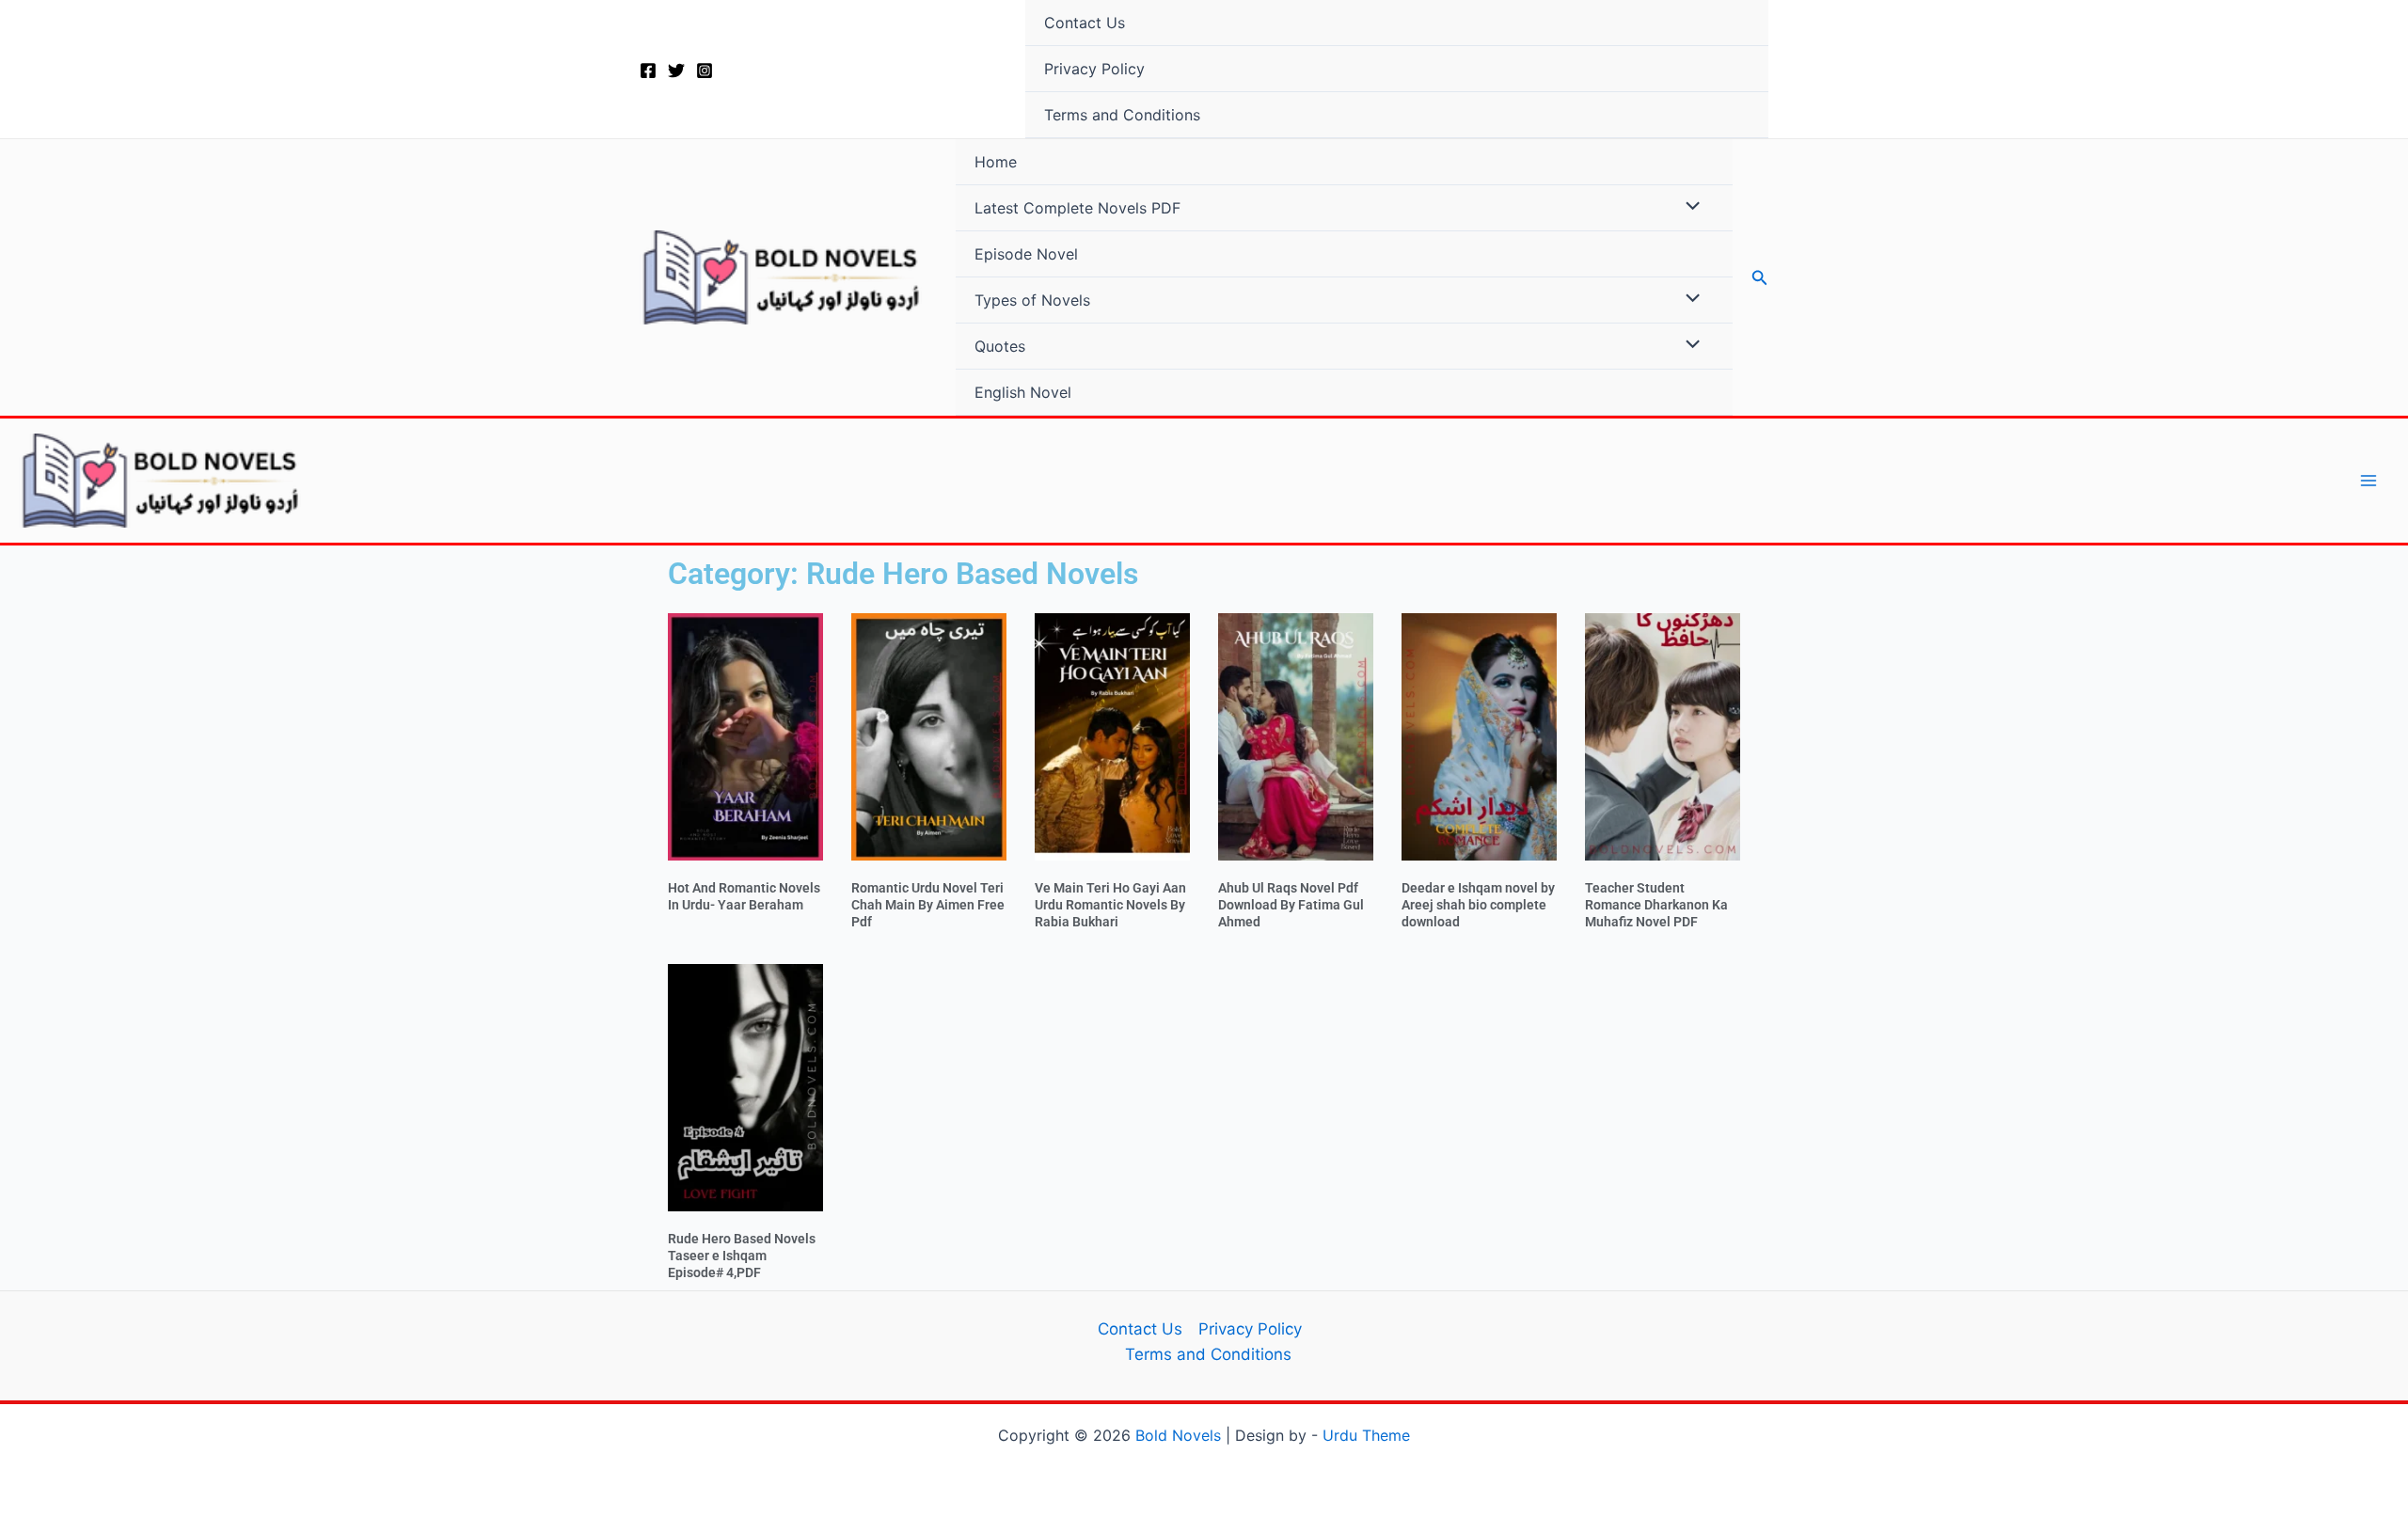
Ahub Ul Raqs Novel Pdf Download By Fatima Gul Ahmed (1291, 905)
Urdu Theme (1366, 1435)
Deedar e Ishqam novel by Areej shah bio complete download (1478, 905)
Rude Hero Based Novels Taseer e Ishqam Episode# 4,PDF (742, 1256)
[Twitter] (676, 71)
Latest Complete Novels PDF (1077, 208)
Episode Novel (1026, 254)
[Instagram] (705, 71)
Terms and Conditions (1122, 115)
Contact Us (1085, 23)
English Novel (1023, 392)
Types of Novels (1032, 300)
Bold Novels (1178, 1435)
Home (996, 162)
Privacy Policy (1094, 69)
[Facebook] (648, 71)
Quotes (1000, 346)
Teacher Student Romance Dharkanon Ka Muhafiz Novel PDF (1656, 905)
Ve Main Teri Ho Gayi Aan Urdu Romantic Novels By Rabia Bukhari (1110, 905)
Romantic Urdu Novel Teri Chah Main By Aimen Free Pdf (928, 905)
